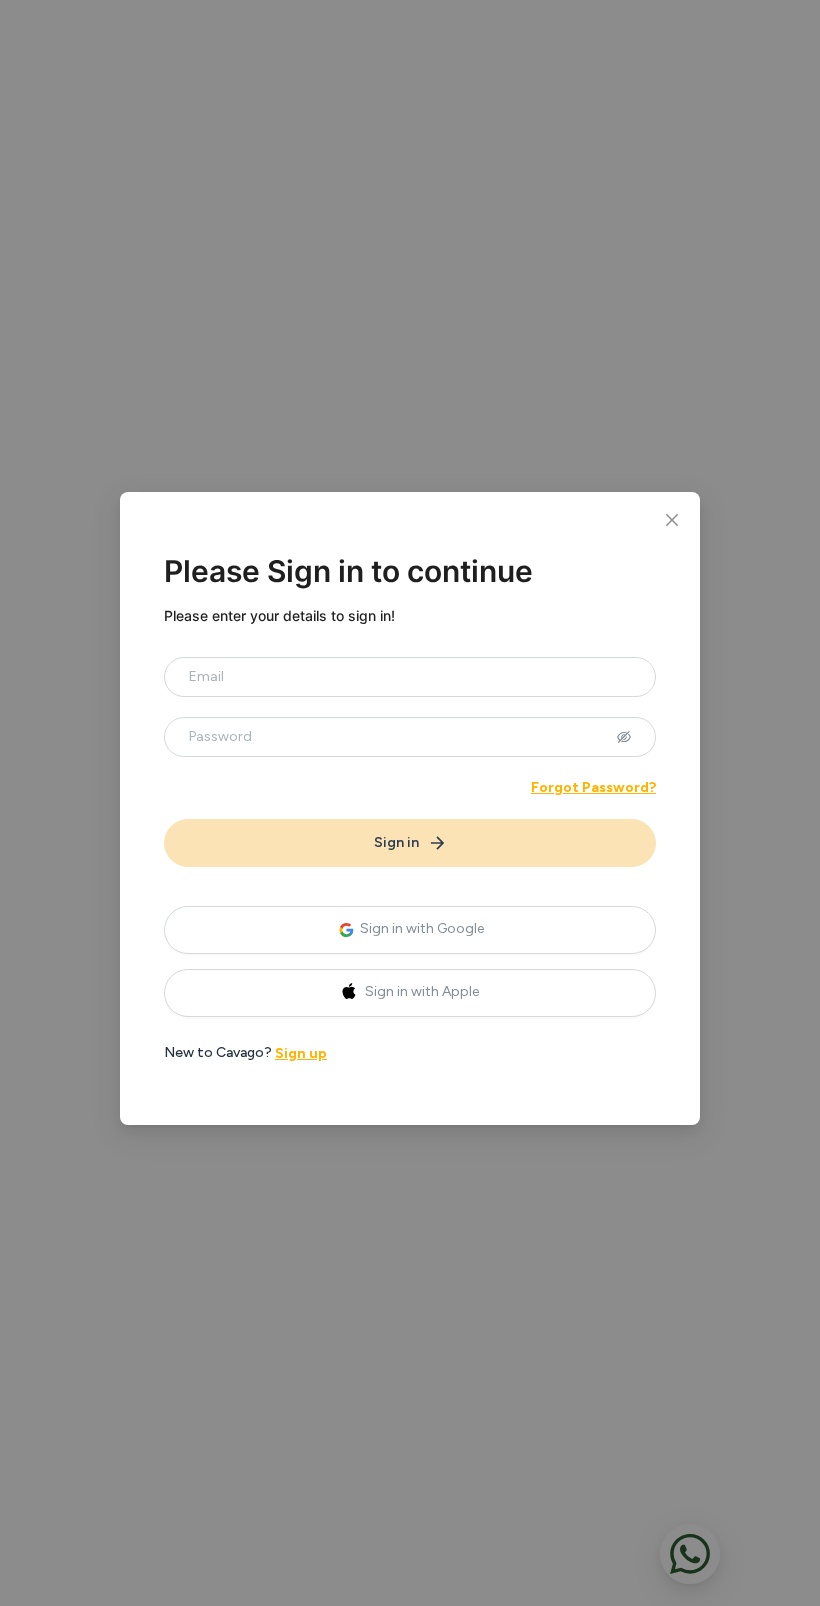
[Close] (672, 520)
